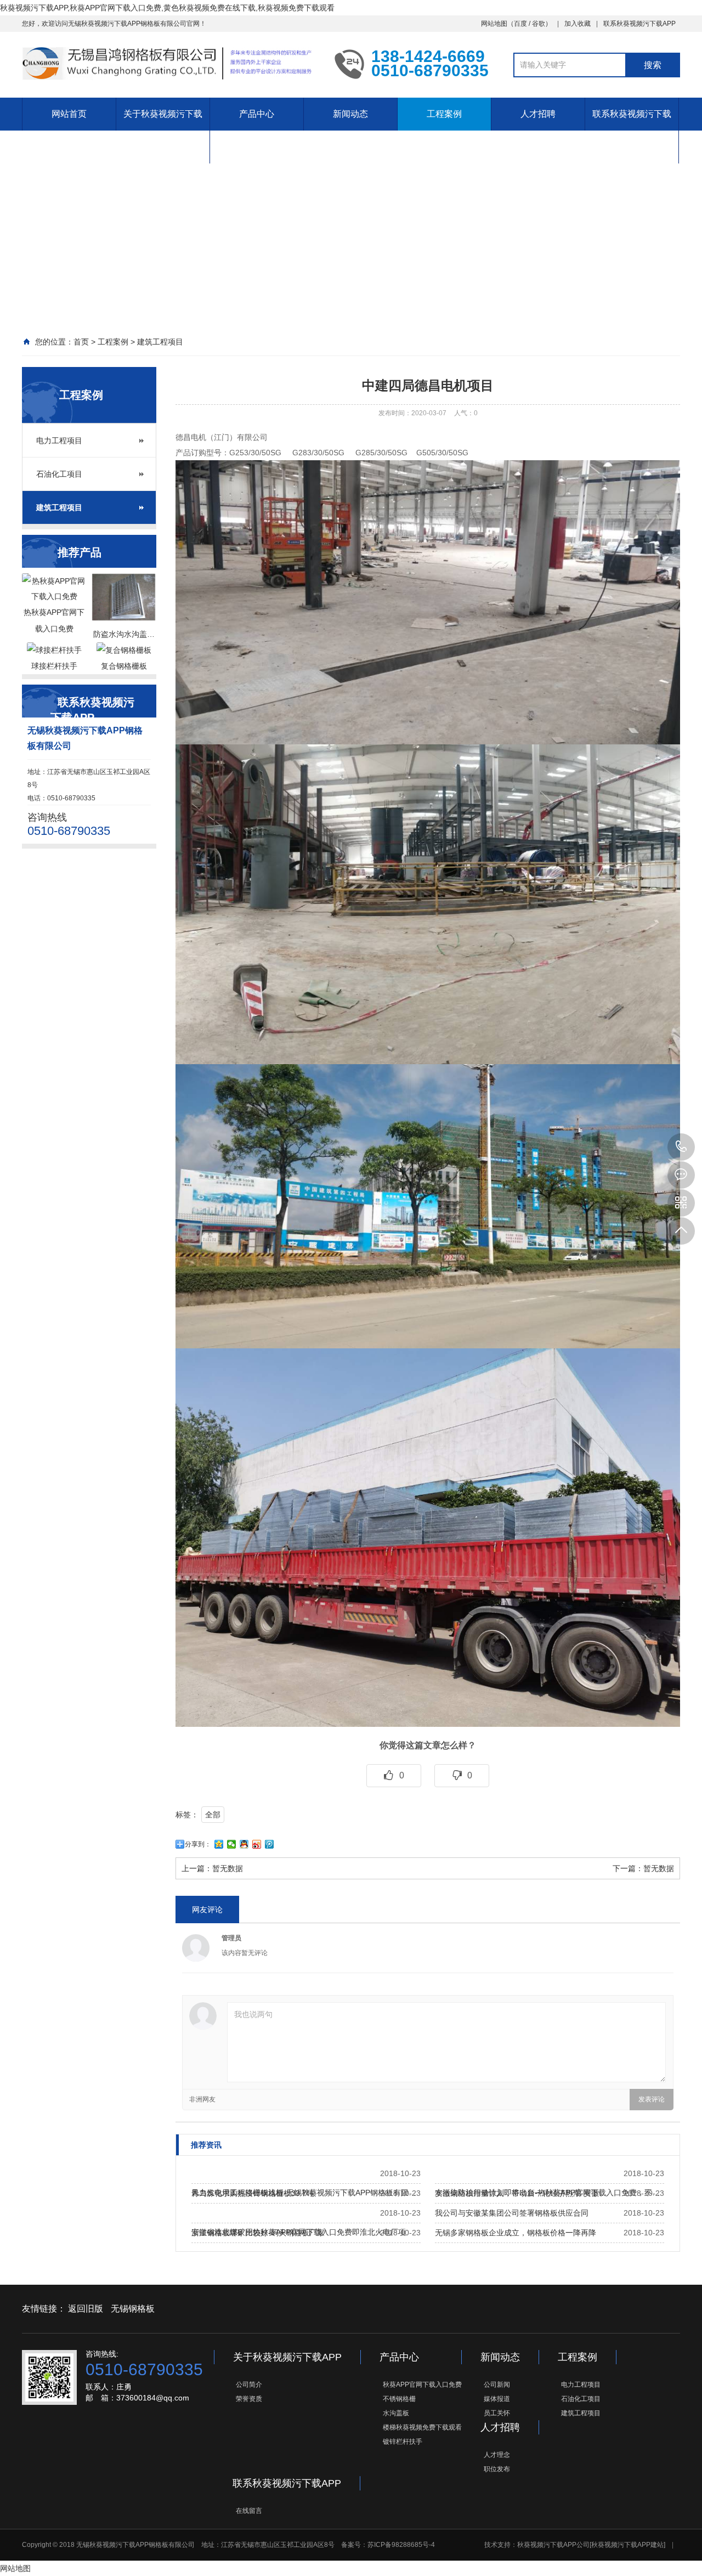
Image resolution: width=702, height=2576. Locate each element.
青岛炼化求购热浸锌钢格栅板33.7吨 (253, 2193)
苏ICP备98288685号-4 (401, 2545)
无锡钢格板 (133, 2309)
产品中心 (257, 114)
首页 (81, 342)
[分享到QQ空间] (219, 1844)
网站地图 (494, 24)
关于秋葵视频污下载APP (163, 130)
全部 (213, 1815)
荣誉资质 (249, 2399)
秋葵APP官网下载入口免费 (422, 2385)
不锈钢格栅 (399, 2399)
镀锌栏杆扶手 (403, 2442)
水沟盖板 (396, 2413)
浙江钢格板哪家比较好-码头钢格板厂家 (258, 2233)
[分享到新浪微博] (257, 1844)
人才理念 (497, 2455)
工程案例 (444, 114)
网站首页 (69, 114)
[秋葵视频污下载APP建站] (627, 2545)
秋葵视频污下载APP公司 (553, 2545)
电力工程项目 (59, 440)
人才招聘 (538, 114)
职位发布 (497, 2469)
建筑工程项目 (160, 342)
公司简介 (249, 2385)
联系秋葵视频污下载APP (639, 24)
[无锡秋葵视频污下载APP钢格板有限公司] (170, 64)
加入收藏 (578, 24)
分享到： (198, 1844)
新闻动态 (350, 114)
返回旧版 (86, 2309)
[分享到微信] (232, 1844)
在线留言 (249, 2511)
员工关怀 (497, 2413)
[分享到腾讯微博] (270, 1844)
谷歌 (539, 24)
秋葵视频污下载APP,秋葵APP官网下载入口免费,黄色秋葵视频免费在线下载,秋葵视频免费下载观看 (167, 8)
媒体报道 (497, 2399)
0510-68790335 (681, 1147)
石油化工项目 (59, 474)
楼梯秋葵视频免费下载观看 (422, 2427)
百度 (520, 24)
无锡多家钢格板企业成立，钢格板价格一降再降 (516, 2233)
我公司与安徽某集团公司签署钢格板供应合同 (512, 2213)
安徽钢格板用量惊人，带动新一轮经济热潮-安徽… (521, 2193)
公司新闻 (497, 2385)
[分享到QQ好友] (244, 1844)
